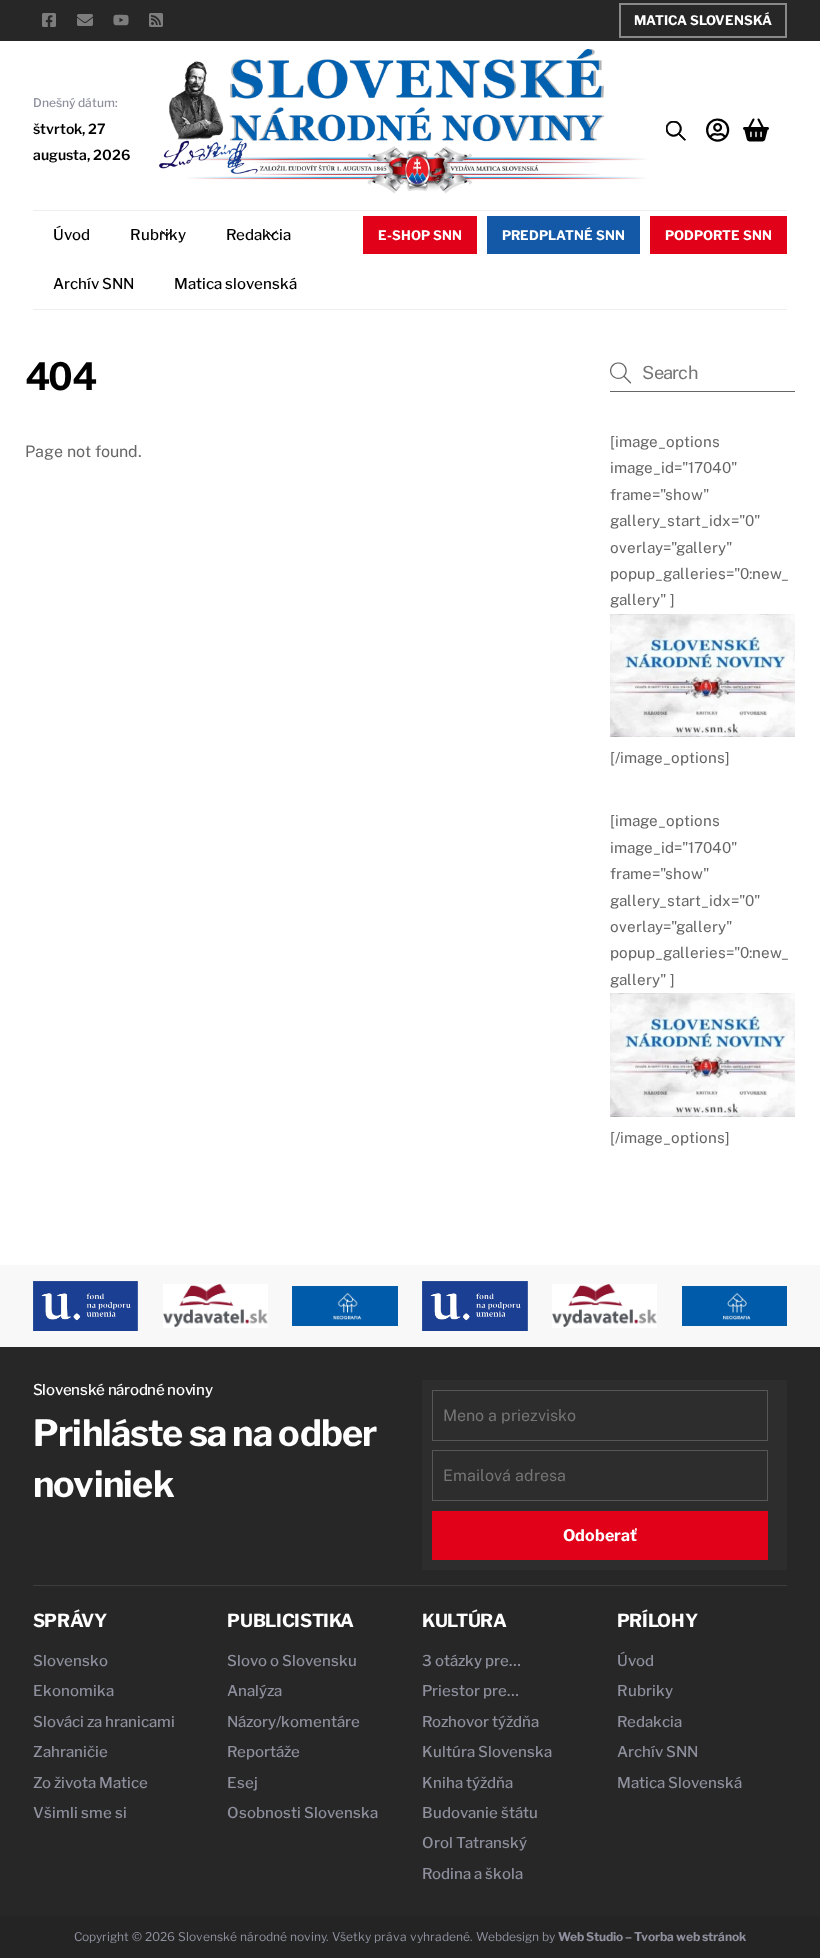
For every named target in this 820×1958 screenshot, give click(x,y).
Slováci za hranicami (104, 1722)
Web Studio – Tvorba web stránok (652, 1936)
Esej (242, 1783)
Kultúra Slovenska (487, 1752)
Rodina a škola (472, 1874)
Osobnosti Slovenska (302, 1813)
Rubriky (158, 235)
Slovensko (70, 1661)
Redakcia (258, 235)
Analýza (254, 1691)
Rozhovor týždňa (480, 1722)
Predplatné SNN (563, 235)
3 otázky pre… (471, 1661)
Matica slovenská (235, 284)
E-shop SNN (420, 235)
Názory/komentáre (293, 1722)
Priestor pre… (470, 1691)
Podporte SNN (718, 235)
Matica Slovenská (703, 20)
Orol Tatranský (474, 1843)
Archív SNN (93, 284)
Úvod (71, 235)
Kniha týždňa (467, 1783)
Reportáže (263, 1752)
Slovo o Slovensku (292, 1661)
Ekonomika (73, 1691)
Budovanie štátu (480, 1813)
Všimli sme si (80, 1813)
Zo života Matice (90, 1783)
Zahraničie (70, 1752)
